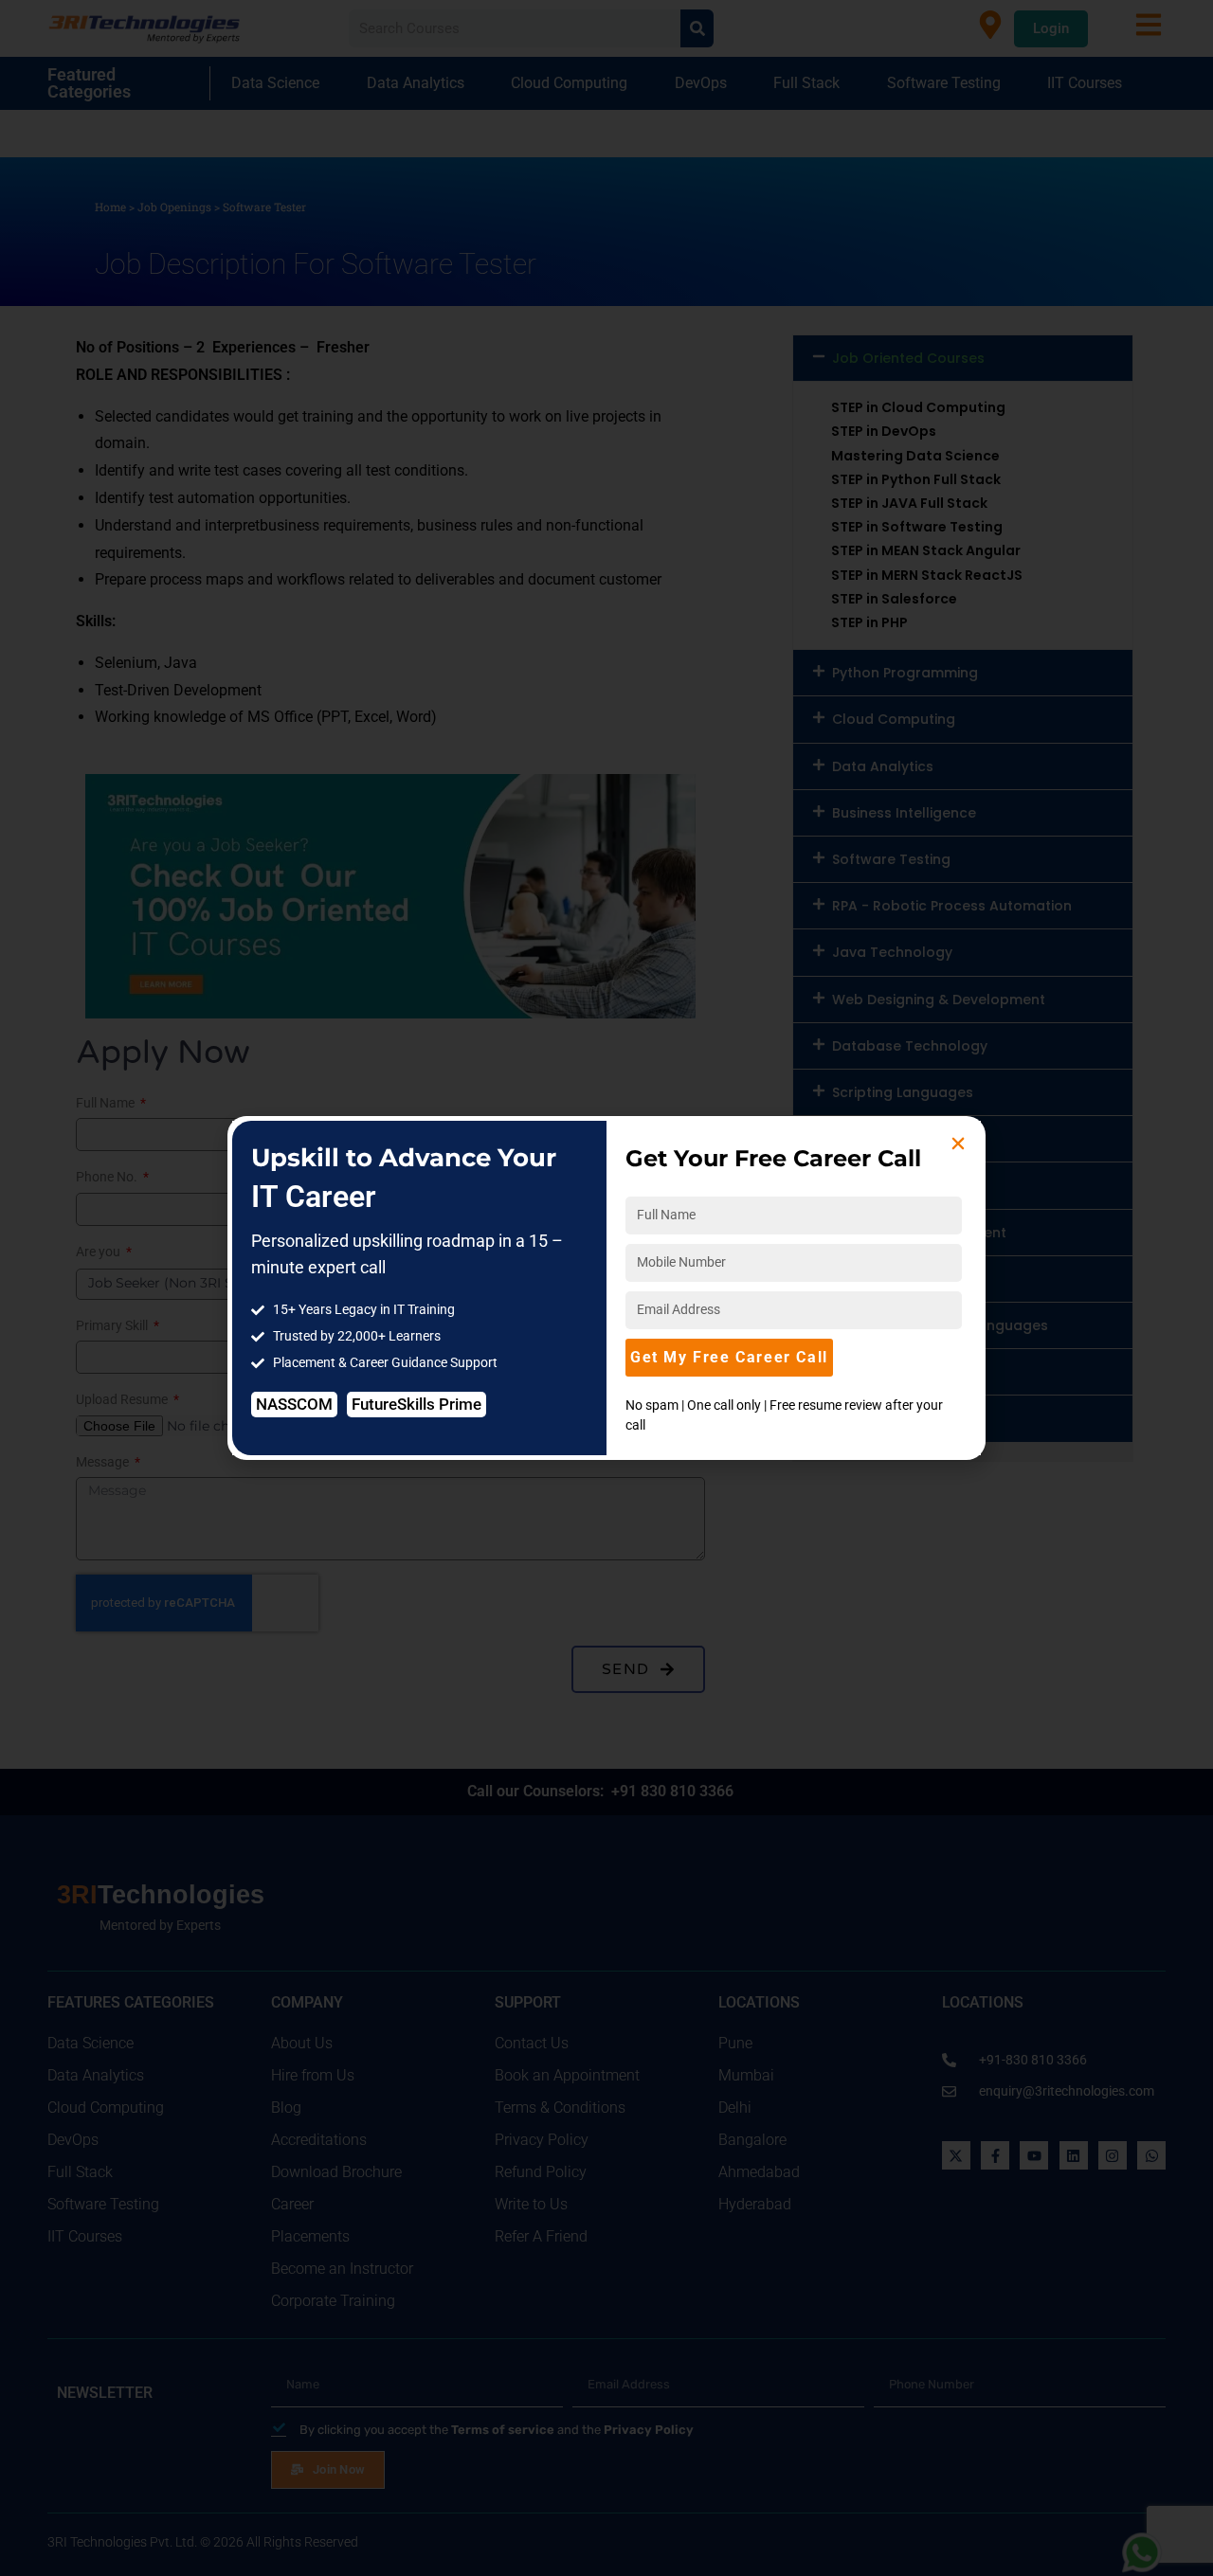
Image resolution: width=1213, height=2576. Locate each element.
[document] (606, 1288)
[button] (958, 1144)
